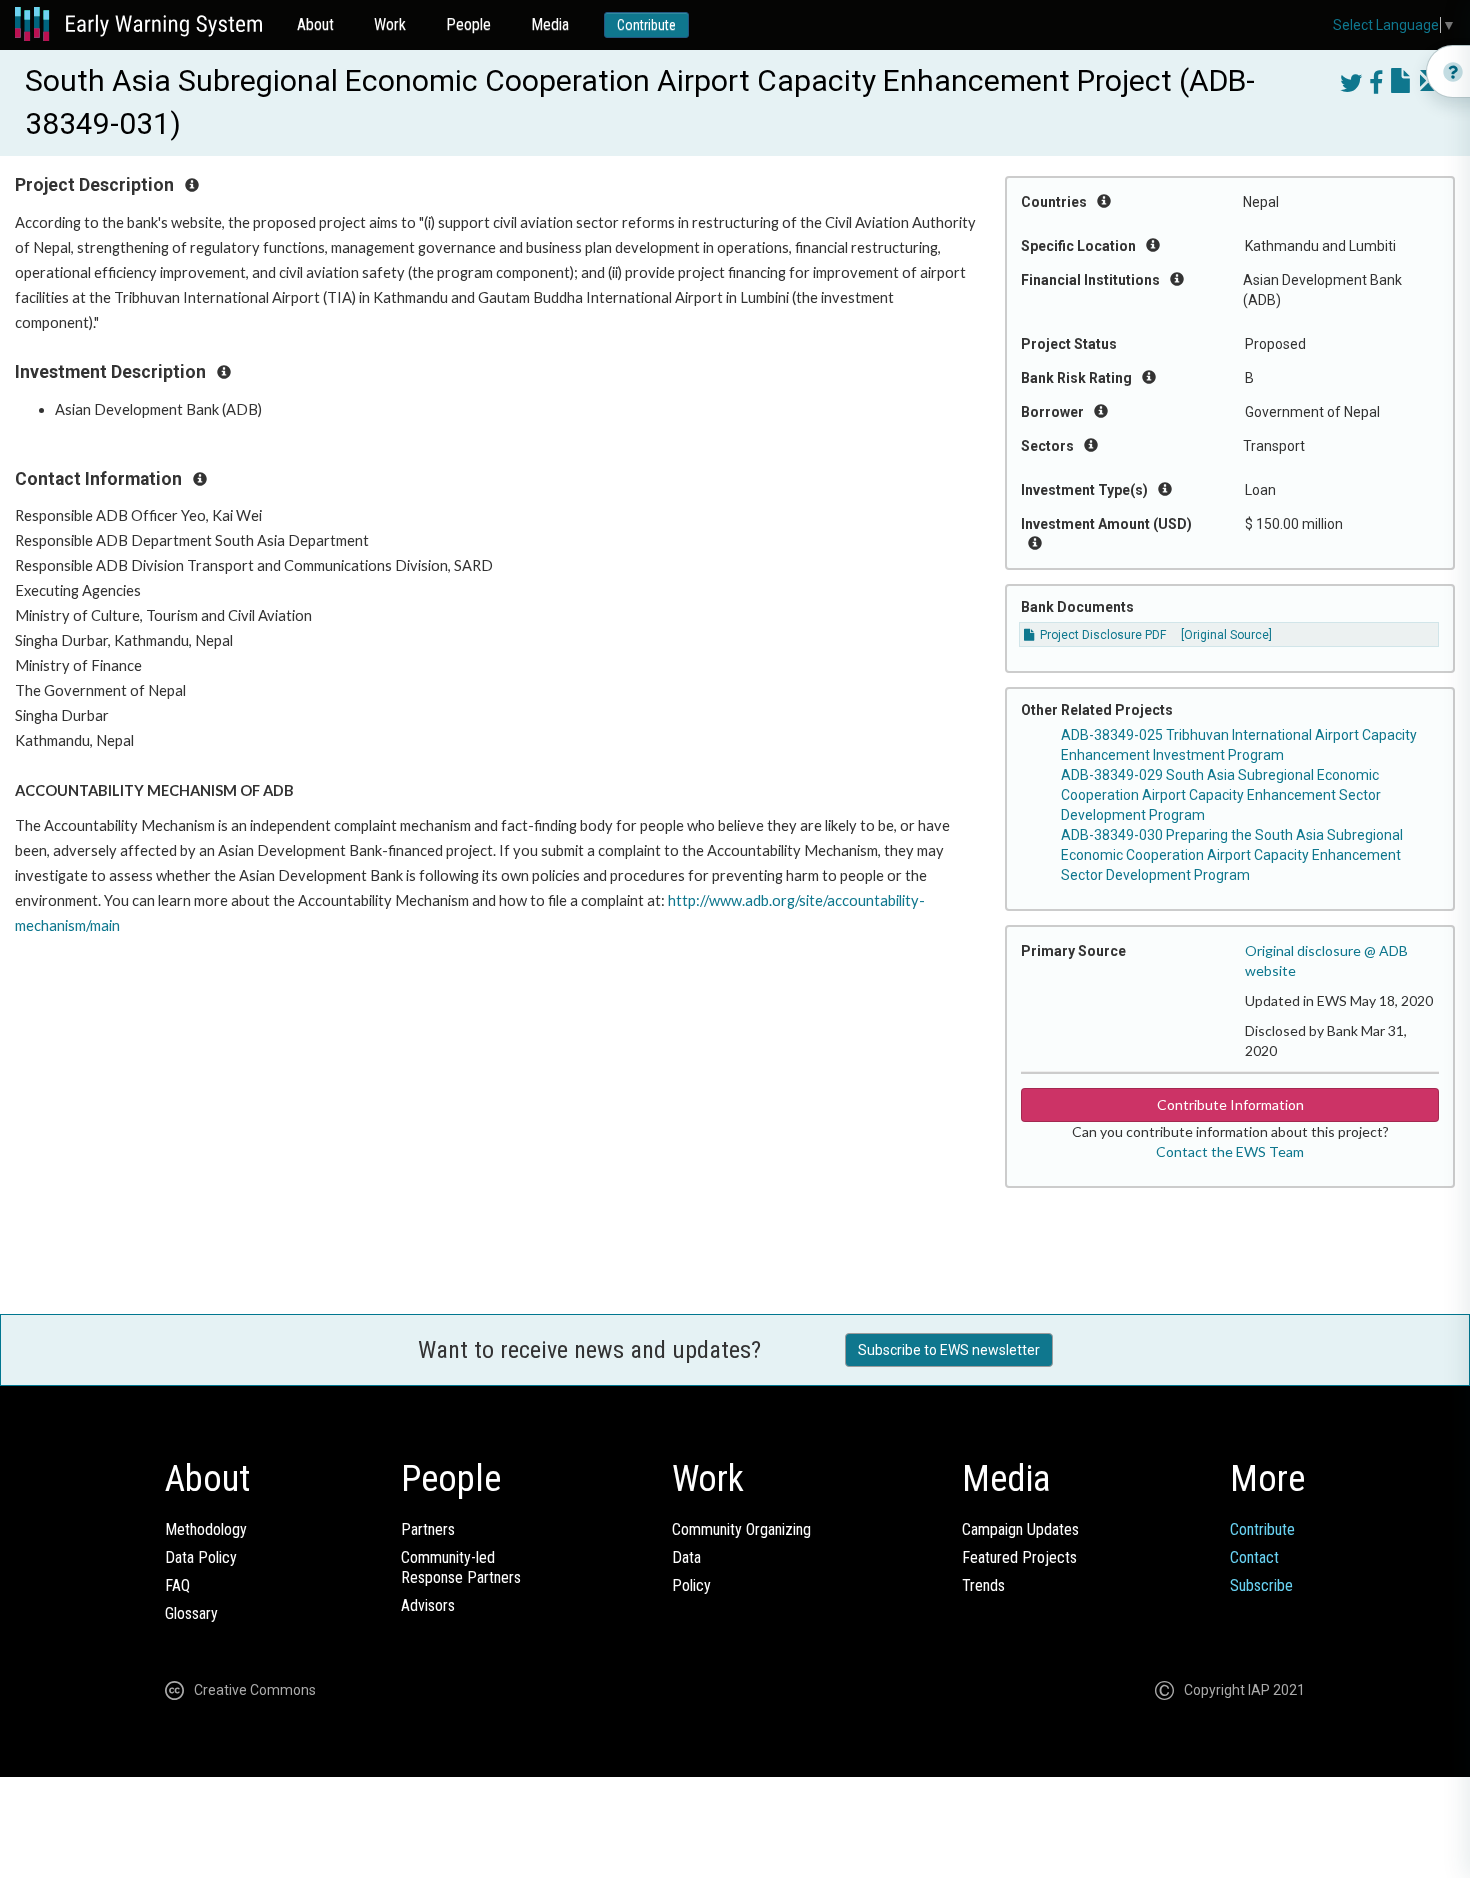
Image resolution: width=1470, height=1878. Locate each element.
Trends (983, 1585)
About (315, 24)
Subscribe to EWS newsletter (949, 1350)
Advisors (428, 1605)
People (468, 24)
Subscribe (1261, 1585)
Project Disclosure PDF (1101, 635)
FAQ (177, 1585)
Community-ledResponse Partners (461, 1567)
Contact (1254, 1557)
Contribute (646, 25)
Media (550, 24)
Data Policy (201, 1557)
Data (686, 1557)
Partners (428, 1529)
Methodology (206, 1529)
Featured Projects (1019, 1557)
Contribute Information (1230, 1104)
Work (390, 24)
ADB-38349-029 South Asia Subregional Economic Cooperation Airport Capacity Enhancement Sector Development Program (1221, 795)
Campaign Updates (1020, 1529)
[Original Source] (1226, 635)
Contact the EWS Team (1230, 1151)
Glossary (191, 1613)
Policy (691, 1585)
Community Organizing (741, 1529)
